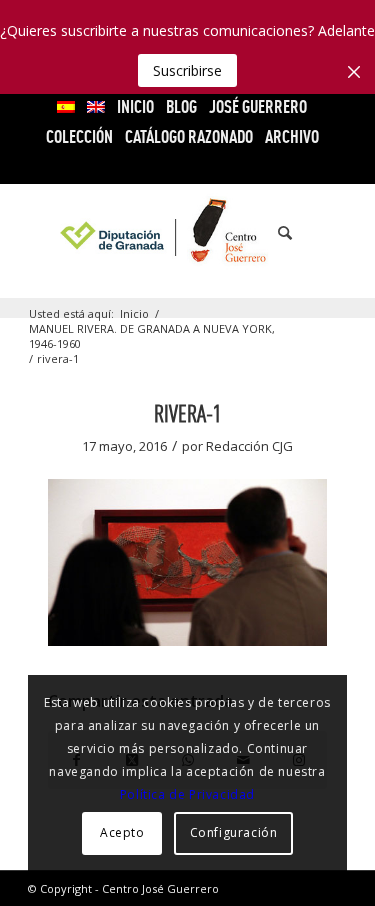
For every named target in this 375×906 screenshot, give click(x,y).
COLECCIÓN (79, 136)
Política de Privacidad (187, 794)
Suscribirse (187, 70)
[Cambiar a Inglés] (96, 107)
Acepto (122, 832)
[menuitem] (66, 107)
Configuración (234, 832)
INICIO (135, 106)
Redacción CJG (249, 446)
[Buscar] (275, 233)
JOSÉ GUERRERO (258, 106)
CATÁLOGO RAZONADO (189, 136)
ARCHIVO (292, 136)
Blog (181, 106)
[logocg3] (187, 233)
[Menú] (319, 233)
